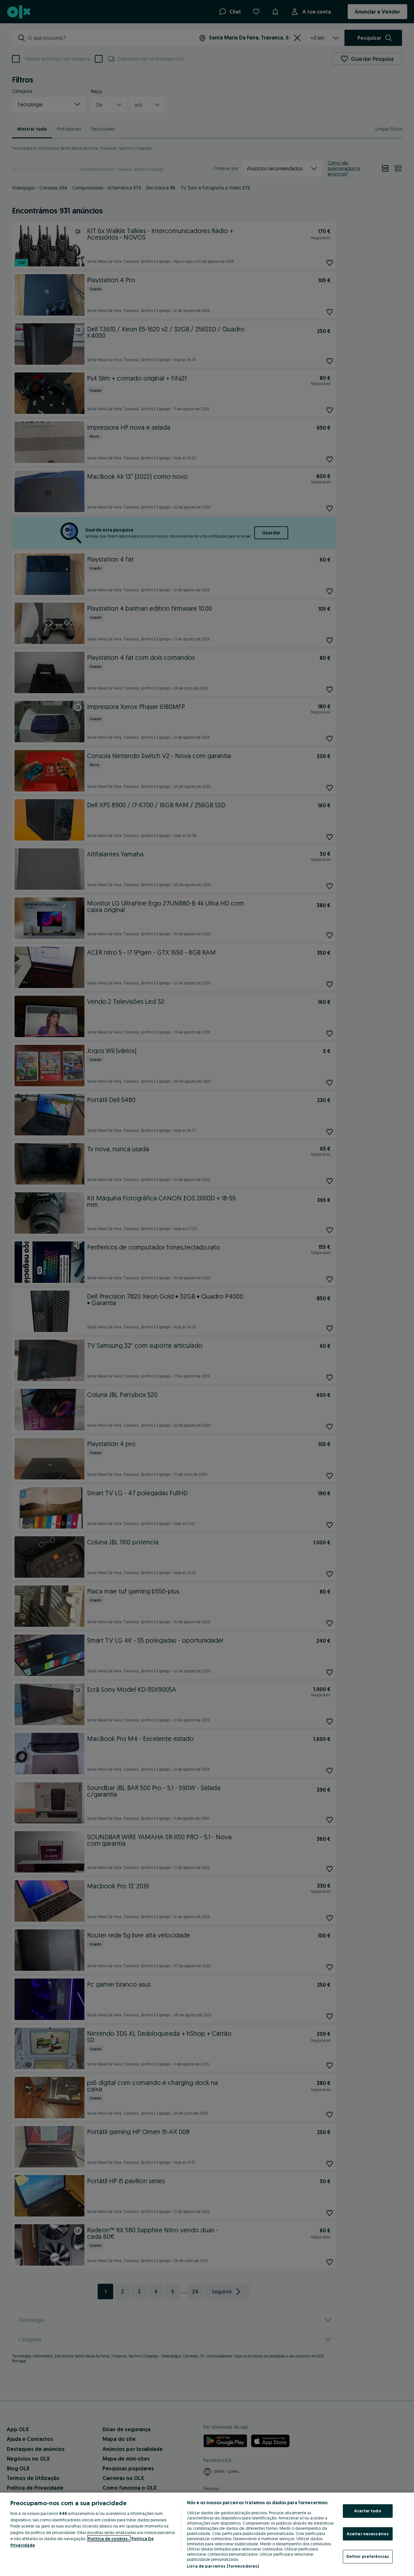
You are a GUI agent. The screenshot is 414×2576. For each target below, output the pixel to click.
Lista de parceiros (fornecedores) (223, 2566)
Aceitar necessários (368, 2534)
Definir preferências (368, 2556)
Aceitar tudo (368, 2511)
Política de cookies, (109, 2538)
